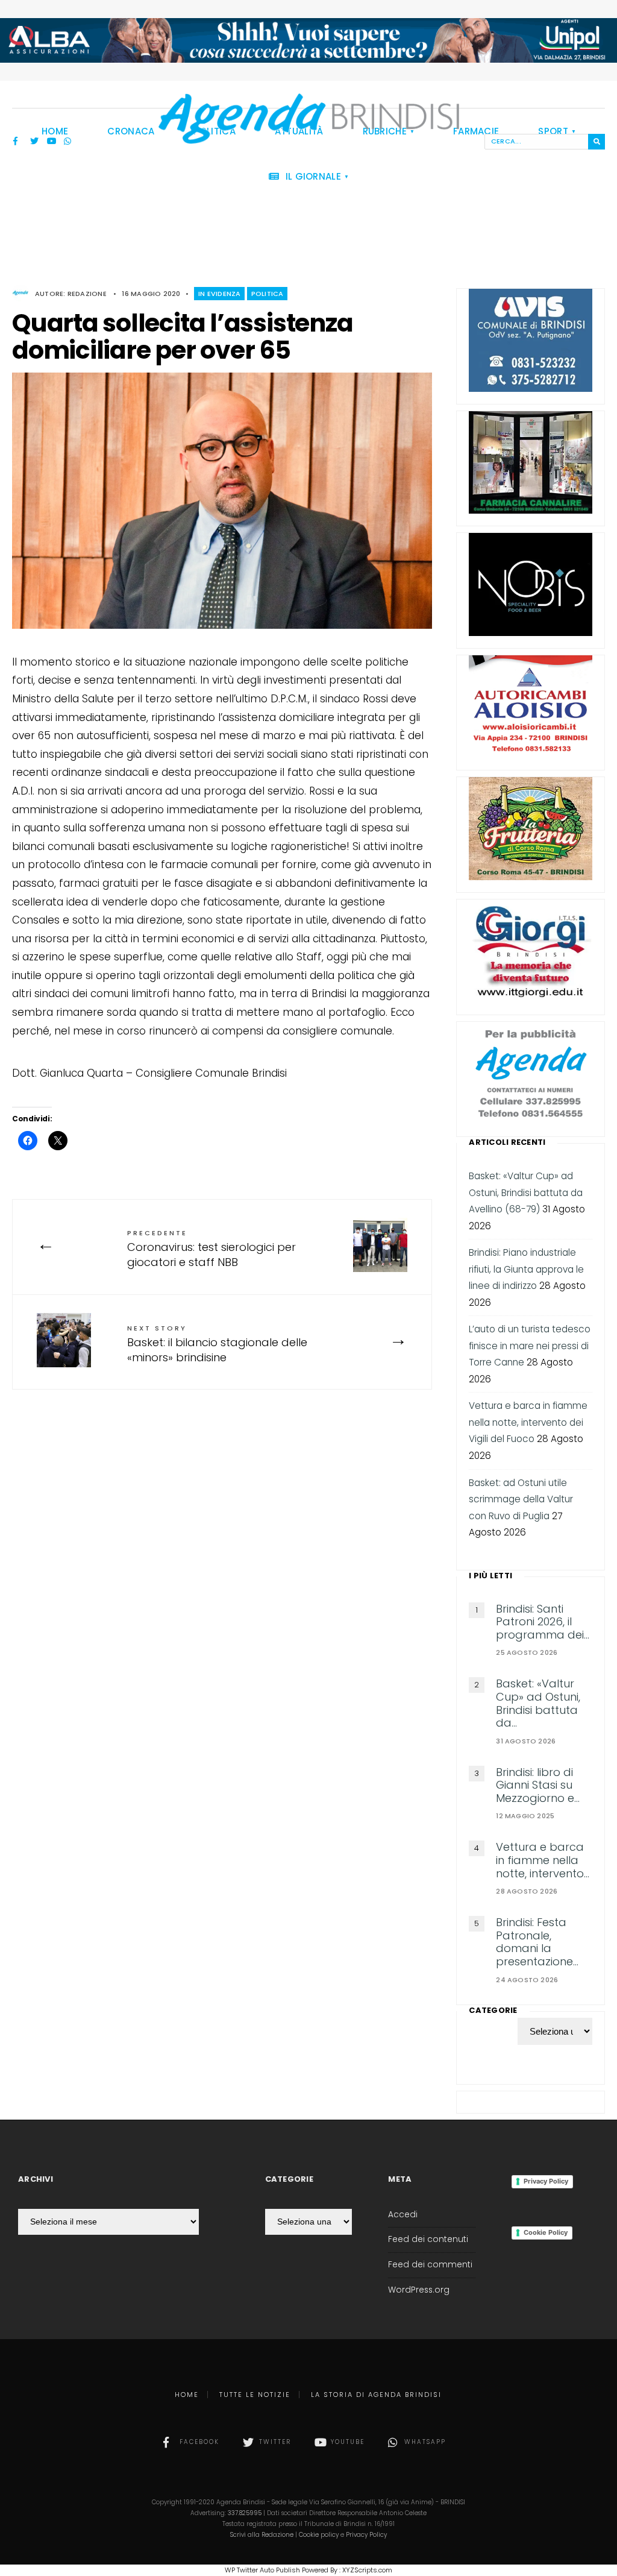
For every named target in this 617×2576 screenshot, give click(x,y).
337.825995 (245, 2513)
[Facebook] (17, 142)
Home (187, 2395)
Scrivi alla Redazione (262, 2535)
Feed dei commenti (430, 2265)
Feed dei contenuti (428, 2239)
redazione (87, 294)
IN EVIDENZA (219, 294)
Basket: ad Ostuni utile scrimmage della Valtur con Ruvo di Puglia (521, 1499)
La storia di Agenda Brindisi (376, 2395)
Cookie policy (319, 2535)
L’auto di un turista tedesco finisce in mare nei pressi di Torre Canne (530, 1346)
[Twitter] (34, 142)
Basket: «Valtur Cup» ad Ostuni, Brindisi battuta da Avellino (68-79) (526, 1192)
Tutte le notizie (255, 2395)
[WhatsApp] (68, 142)
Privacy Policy (546, 2181)
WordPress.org (419, 2290)
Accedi (403, 2215)
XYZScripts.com (367, 2570)
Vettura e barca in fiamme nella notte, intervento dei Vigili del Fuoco (528, 1422)
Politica (268, 294)
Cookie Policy (546, 2232)
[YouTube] (51, 142)
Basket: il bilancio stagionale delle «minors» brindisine (217, 1344)
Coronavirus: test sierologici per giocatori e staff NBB (211, 1249)
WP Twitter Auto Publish (262, 2570)
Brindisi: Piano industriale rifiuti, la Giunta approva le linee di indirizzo (526, 1269)
